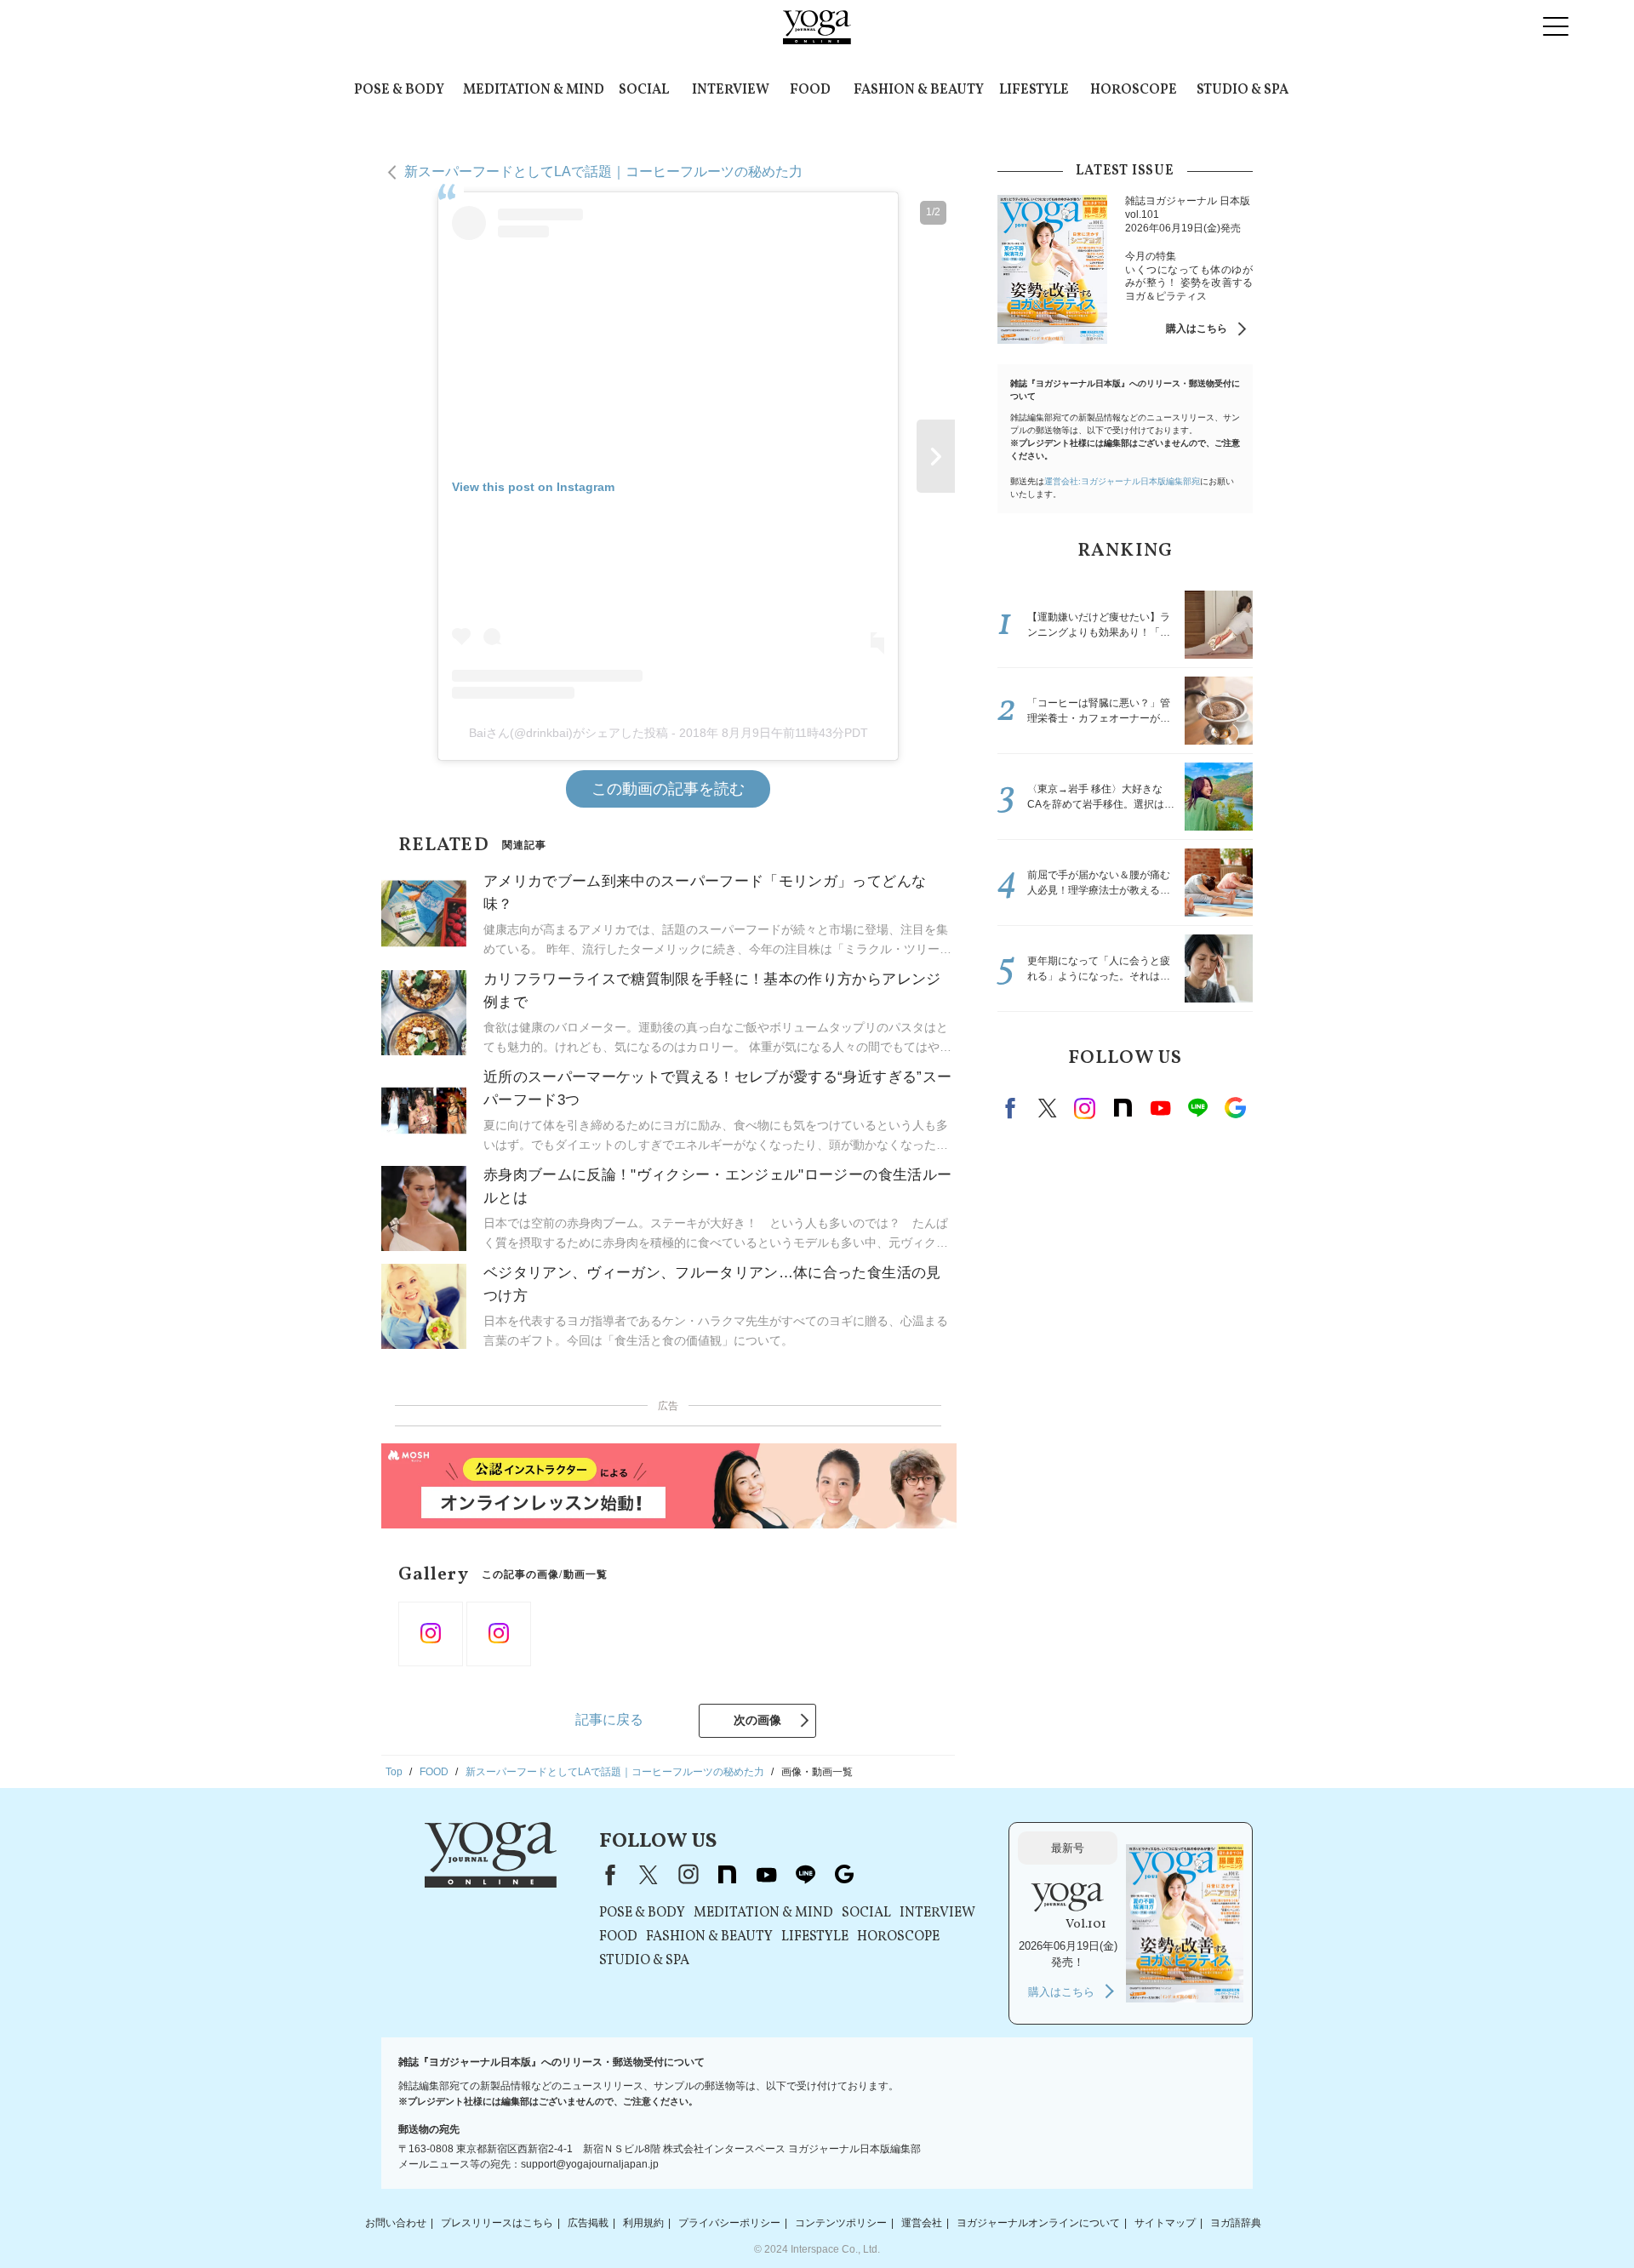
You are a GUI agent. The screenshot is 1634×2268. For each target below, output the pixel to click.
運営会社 (922, 2223)
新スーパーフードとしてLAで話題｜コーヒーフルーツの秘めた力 (603, 171)
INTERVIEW (731, 90)
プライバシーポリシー (729, 2223)
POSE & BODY (399, 90)
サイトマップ (1165, 2223)
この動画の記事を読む (668, 789)
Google (1235, 1108)
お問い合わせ (396, 2223)
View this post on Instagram (533, 487)
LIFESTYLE (1034, 90)
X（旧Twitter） (648, 1875)
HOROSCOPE (1134, 90)
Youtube (1160, 1108)
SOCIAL (644, 90)
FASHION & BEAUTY (919, 90)
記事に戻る (609, 1720)
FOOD (810, 90)
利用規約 (643, 2223)
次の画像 (757, 1720)
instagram (1085, 1108)
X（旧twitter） (1048, 1108)
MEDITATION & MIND (534, 90)
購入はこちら (1197, 328)
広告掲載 (588, 2223)
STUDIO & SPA (1243, 90)
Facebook (1013, 1108)
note (1123, 1108)
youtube (766, 1875)
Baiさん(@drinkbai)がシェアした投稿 (568, 733)
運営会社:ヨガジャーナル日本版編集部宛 (1122, 481)
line (1197, 1108)
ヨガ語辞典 (1236, 2223)
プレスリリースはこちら (497, 2223)
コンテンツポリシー (841, 2223)
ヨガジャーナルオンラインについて (1038, 2223)
